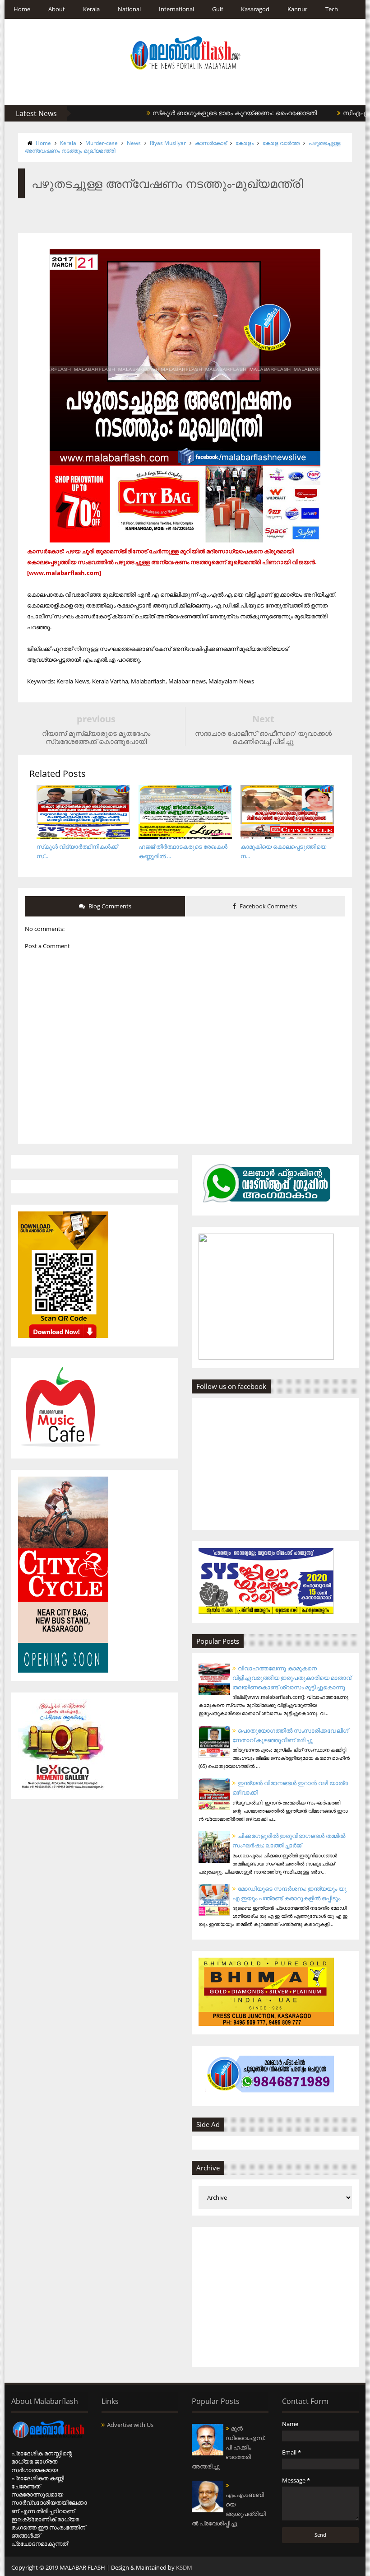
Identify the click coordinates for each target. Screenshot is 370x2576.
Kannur (297, 9)
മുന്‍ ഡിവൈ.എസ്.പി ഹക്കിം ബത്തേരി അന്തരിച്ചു (229, 2447)
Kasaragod (255, 9)
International (176, 9)
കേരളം (245, 143)
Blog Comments (109, 906)
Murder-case (102, 143)
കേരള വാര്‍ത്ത (281, 143)
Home (22, 9)
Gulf (217, 9)
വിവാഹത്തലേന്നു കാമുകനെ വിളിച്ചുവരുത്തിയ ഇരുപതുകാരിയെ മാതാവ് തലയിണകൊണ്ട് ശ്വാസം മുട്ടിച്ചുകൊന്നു (292, 1678)
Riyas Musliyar (168, 143)
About (57, 9)
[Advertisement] (275, 2297)
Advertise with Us (130, 2425)
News (134, 143)
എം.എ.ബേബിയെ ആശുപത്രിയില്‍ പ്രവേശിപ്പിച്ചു (229, 2509)
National (129, 9)
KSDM (184, 2567)
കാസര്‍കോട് (211, 143)
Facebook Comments (268, 906)
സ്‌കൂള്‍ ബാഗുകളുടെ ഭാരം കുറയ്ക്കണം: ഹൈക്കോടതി (198, 113)
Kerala (91, 9)
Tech (332, 9)
